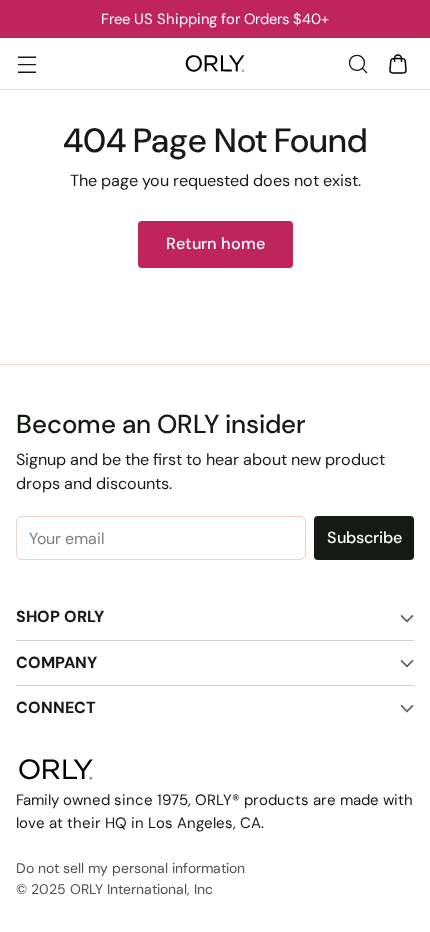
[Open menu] (26, 63)
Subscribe (364, 537)
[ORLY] (215, 64)
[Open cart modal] (397, 63)
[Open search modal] (357, 63)
